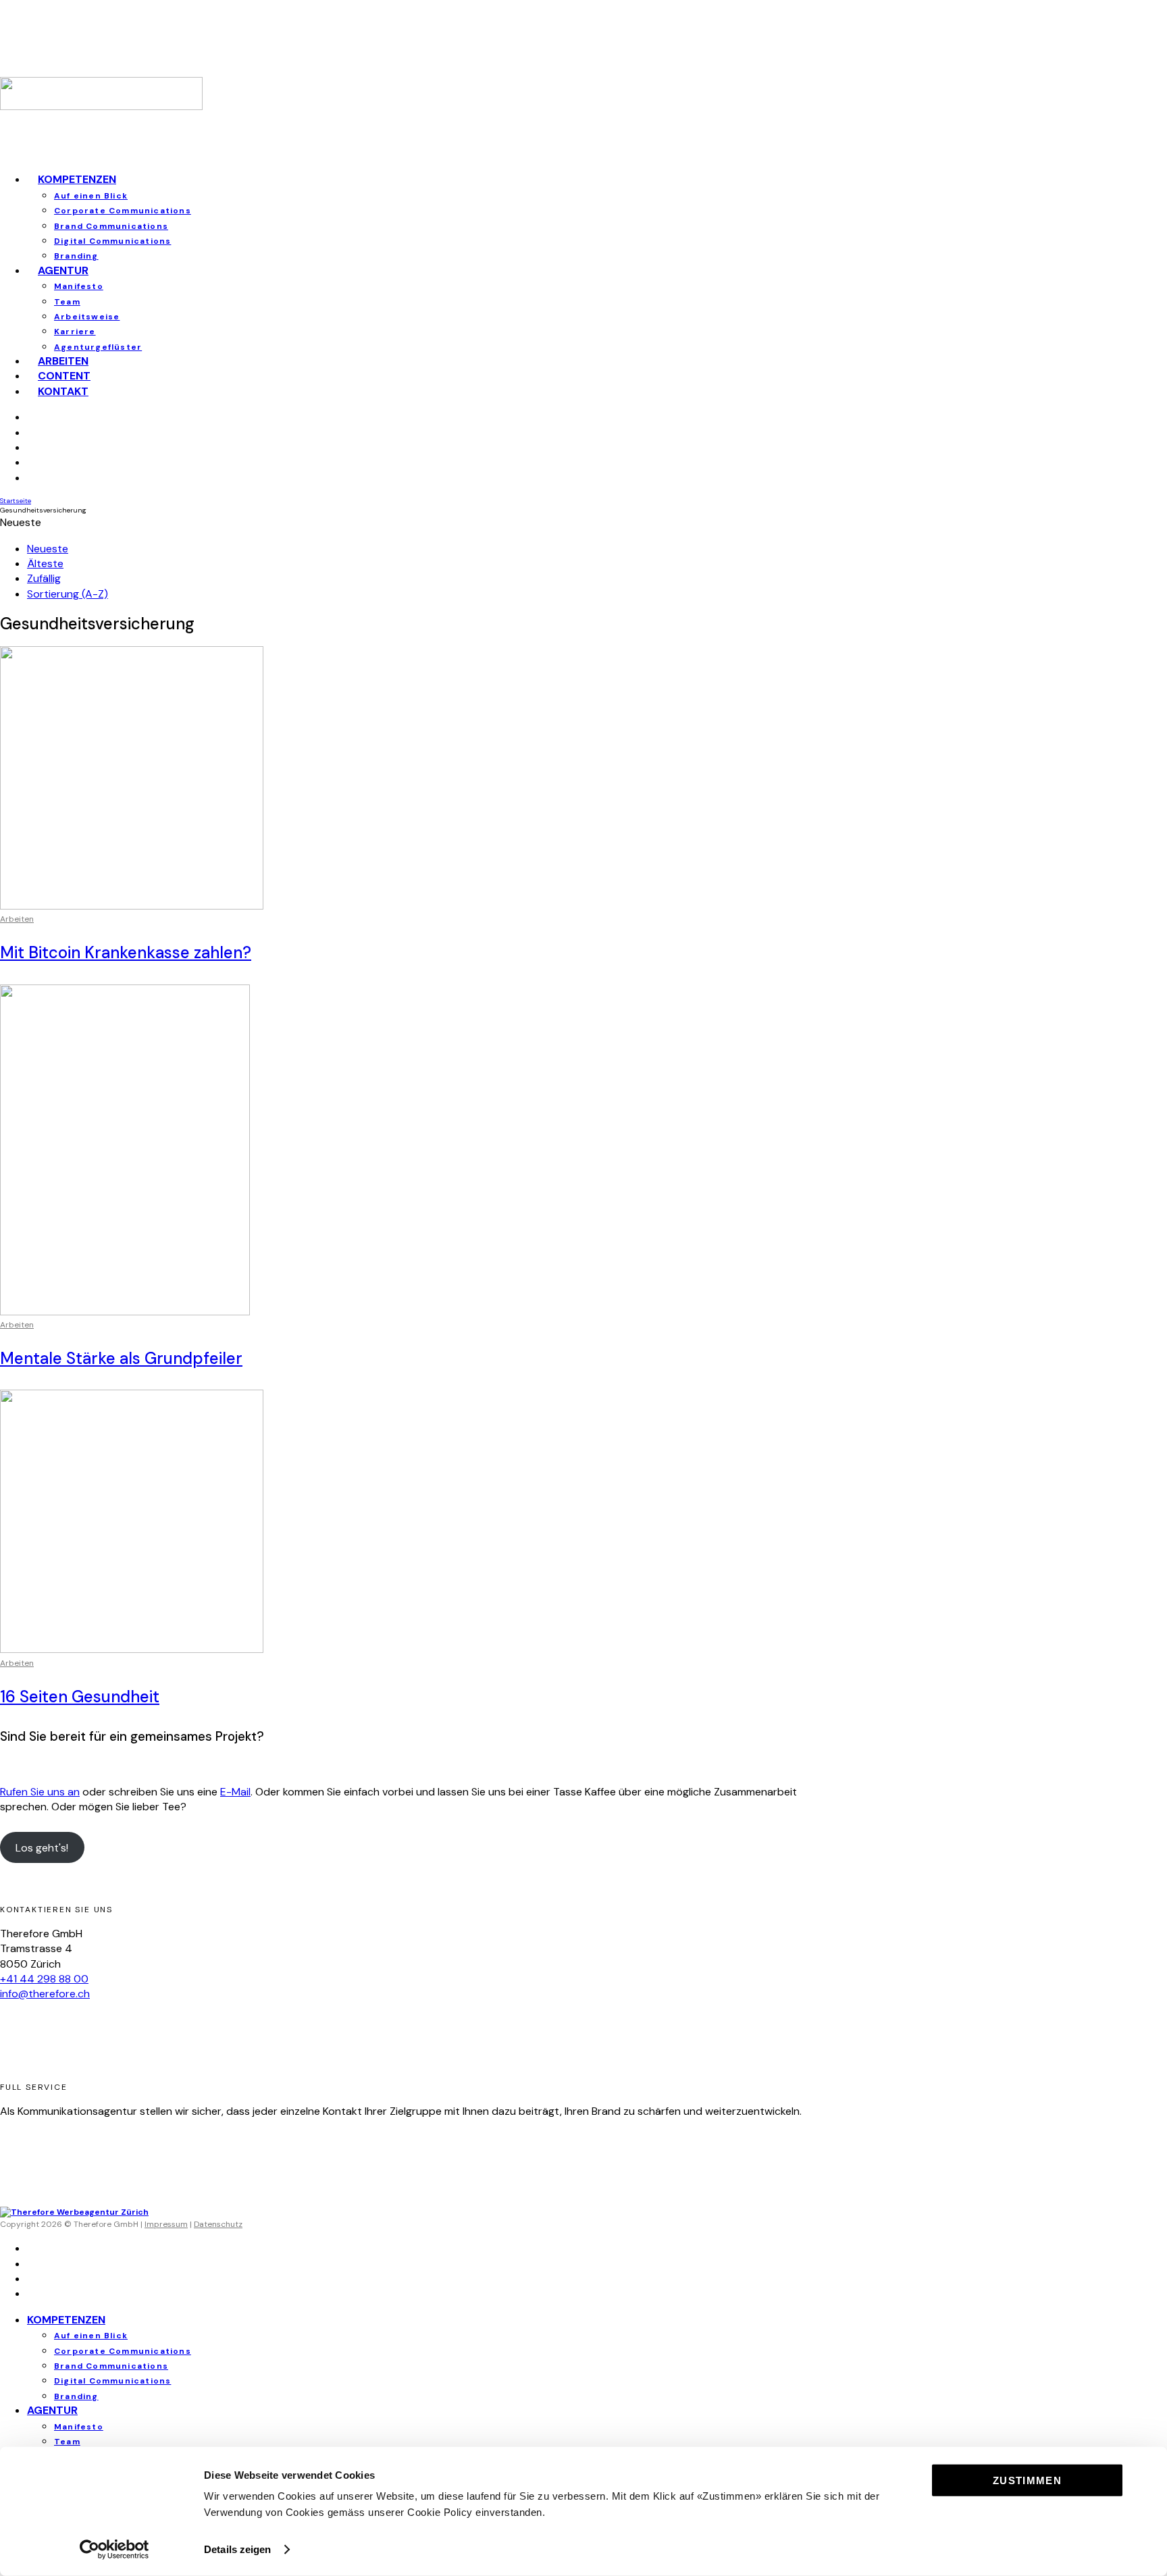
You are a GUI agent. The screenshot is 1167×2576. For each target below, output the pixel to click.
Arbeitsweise (87, 317)
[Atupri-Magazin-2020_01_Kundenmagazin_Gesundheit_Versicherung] (125, 1312)
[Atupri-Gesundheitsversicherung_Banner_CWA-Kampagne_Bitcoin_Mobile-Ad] (132, 906)
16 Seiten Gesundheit (80, 1697)
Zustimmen (1027, 2480)
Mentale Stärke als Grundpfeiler (121, 1358)
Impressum (166, 2224)
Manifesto (79, 286)
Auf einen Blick (91, 196)
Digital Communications (112, 241)
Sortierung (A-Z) (68, 594)
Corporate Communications (123, 211)
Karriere (75, 332)
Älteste (45, 563)
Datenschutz (218, 2224)
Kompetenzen (77, 179)
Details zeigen (237, 2549)
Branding (76, 2396)
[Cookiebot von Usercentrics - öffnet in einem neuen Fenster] (114, 2550)
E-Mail (235, 1792)
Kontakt (63, 391)
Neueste (48, 549)
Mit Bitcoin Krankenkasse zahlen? (126, 952)
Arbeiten (17, 919)
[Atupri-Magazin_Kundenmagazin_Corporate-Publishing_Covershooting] (132, 1649)
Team (67, 302)
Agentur (63, 270)
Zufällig (44, 578)
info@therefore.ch (45, 1994)
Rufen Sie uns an (40, 1792)
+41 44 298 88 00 (44, 1979)
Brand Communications (111, 226)
